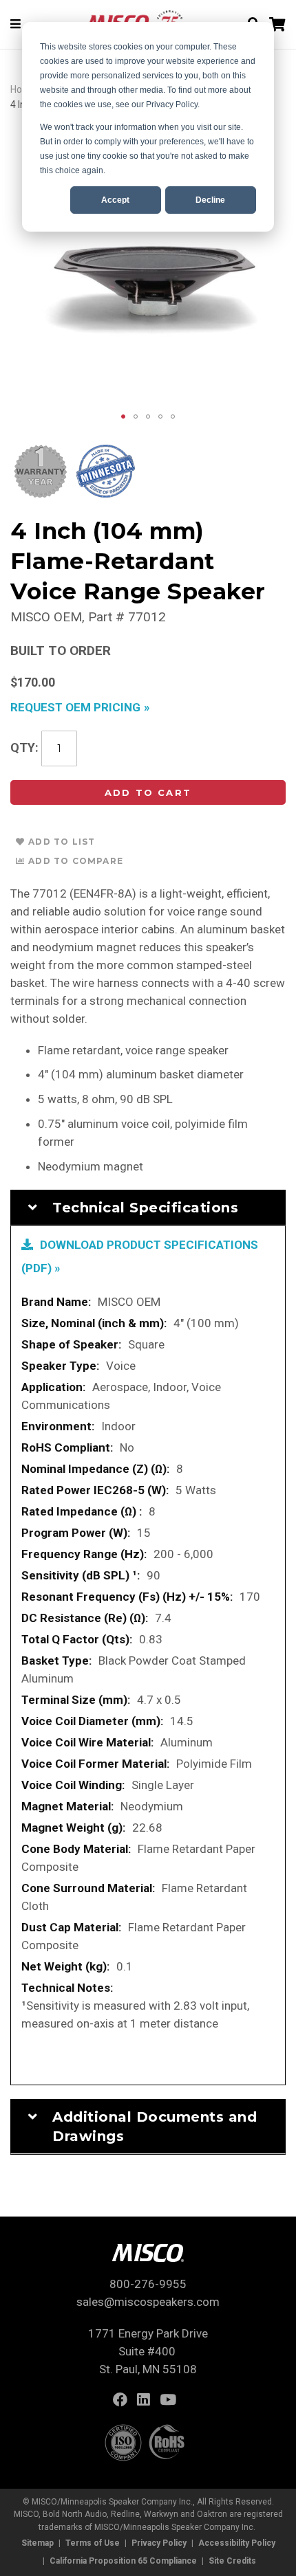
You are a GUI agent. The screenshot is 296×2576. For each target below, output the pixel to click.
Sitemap (38, 2543)
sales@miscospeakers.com (148, 2302)
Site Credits (232, 2561)
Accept (115, 200)
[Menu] (15, 24)
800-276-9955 (148, 2284)
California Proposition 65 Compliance (123, 2561)
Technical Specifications (145, 1208)
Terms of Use (93, 2543)
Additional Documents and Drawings (155, 2127)
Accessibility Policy (237, 2543)
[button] (123, 417)
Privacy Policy (159, 2543)
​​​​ (124, 2401)
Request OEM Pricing (75, 707)
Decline (210, 200)
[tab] (148, 1208)
